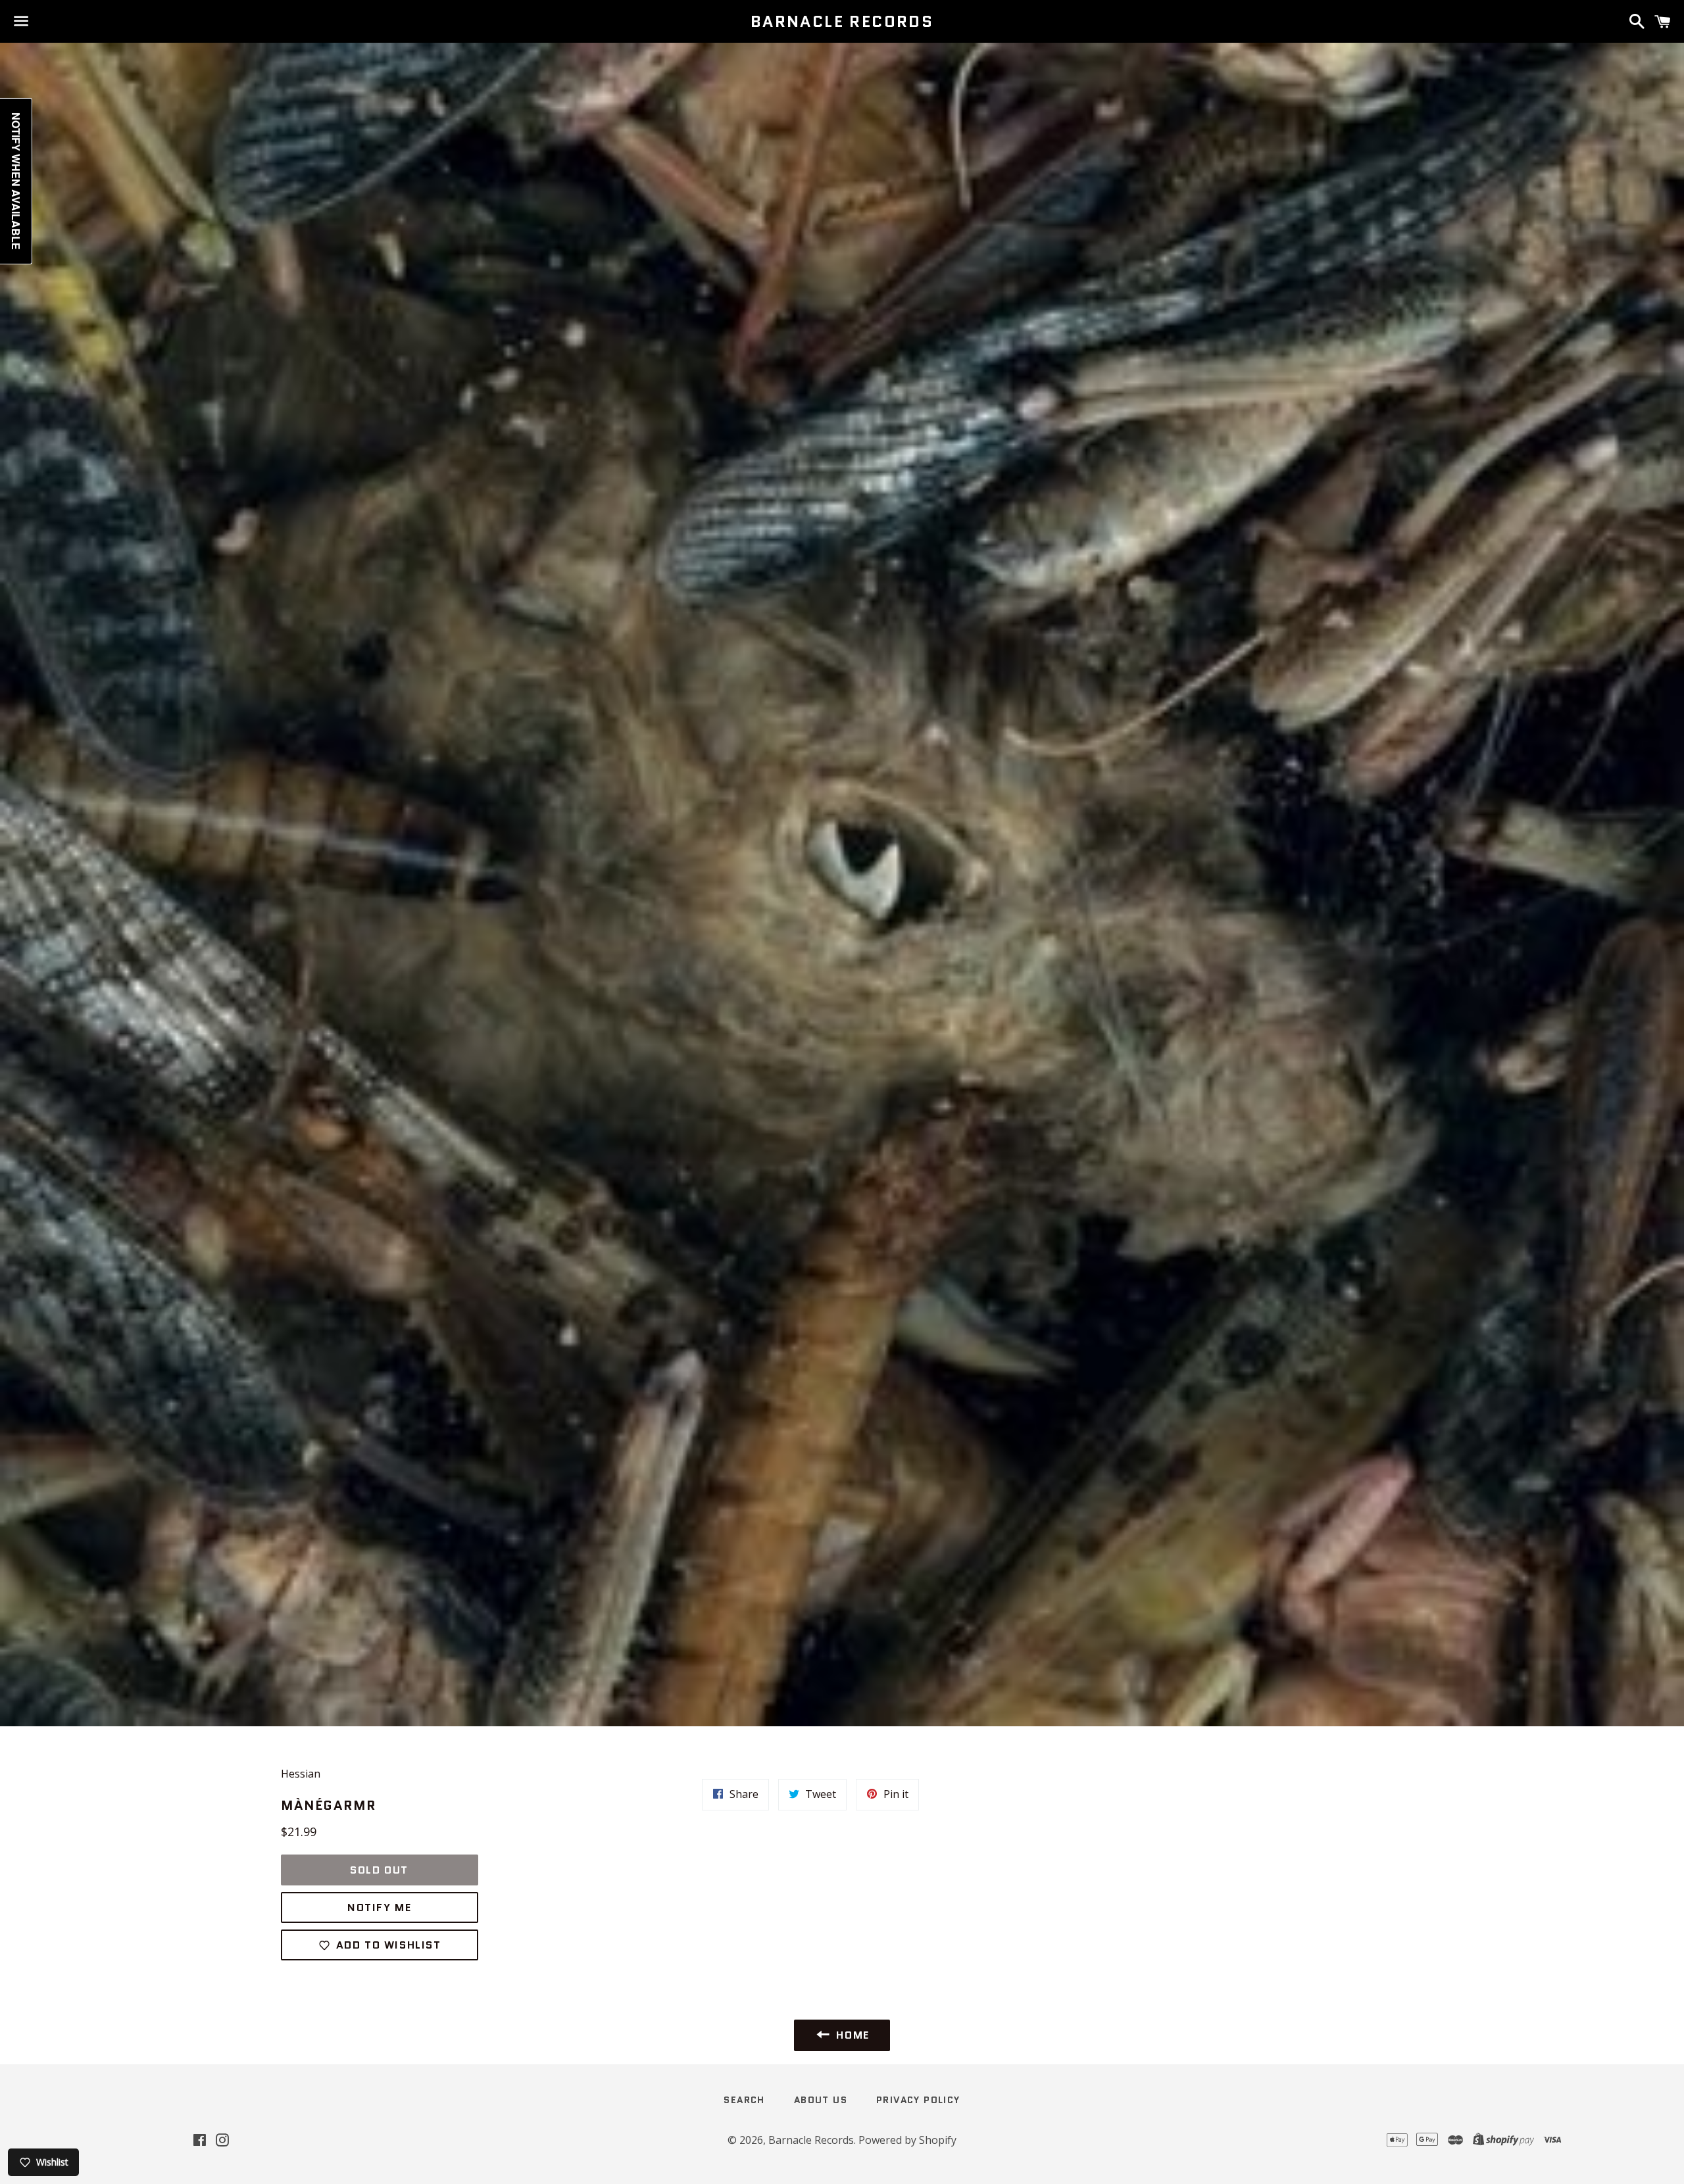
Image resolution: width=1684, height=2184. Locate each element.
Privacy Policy (918, 2100)
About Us (821, 2100)
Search (744, 2100)
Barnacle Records (842, 22)
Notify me (379, 1907)
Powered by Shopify (907, 2140)
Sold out (379, 1870)
